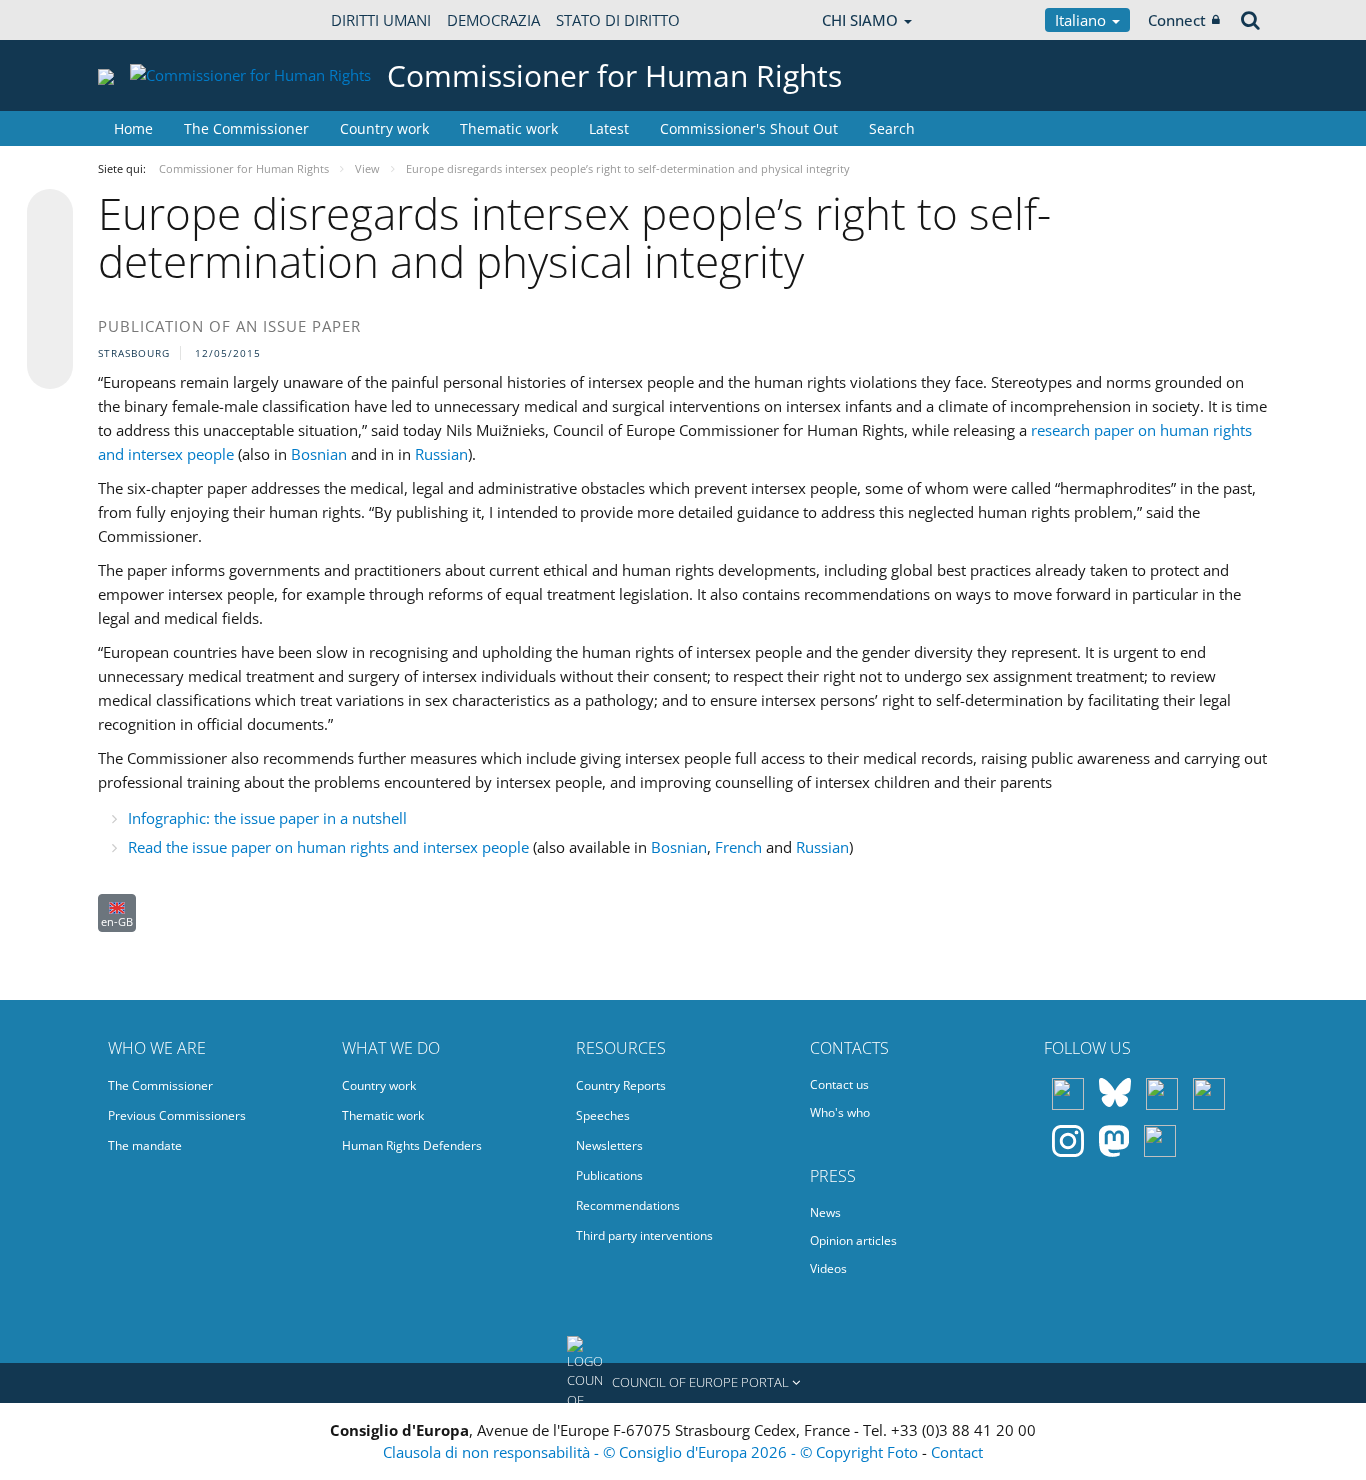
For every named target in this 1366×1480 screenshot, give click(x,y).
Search (892, 128)
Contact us (839, 1084)
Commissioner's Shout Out (749, 128)
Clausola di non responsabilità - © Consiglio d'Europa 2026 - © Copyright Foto (652, 1452)
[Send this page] (50, 366)
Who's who (840, 1112)
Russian (441, 454)
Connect (1177, 20)
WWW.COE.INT (148, 20)
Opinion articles (853, 1240)
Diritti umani (381, 20)
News (825, 1212)
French (740, 847)
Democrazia (493, 20)
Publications (609, 1175)
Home (133, 128)
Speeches (603, 1115)
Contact (957, 1452)
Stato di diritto (618, 20)
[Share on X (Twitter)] (50, 252)
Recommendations (628, 1205)
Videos (828, 1268)
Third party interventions (644, 1235)
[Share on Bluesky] (50, 214)
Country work (384, 128)
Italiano (1082, 20)
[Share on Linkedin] (50, 328)
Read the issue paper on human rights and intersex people (328, 847)
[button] (683, 1383)
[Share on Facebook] (50, 290)
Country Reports (621, 1085)
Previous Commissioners (177, 1115)
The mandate (145, 1145)
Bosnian (321, 454)
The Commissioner (246, 128)
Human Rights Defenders (412, 1145)
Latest (609, 128)
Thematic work (509, 128)
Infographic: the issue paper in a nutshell (267, 818)
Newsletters (609, 1145)
